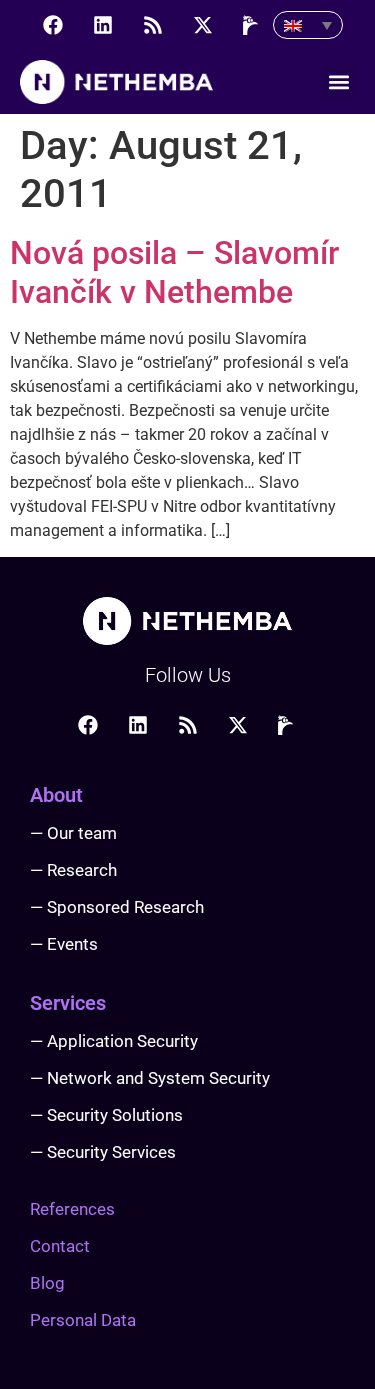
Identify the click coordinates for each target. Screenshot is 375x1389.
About (56, 795)
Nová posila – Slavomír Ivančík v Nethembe (174, 272)
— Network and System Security (150, 1078)
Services (68, 1003)
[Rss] (153, 25)
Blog (47, 1283)
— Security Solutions (106, 1115)
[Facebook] (53, 25)
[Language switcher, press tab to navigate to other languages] (308, 25)
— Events (64, 944)
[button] (338, 82)
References (72, 1209)
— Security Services (103, 1152)
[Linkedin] (103, 25)
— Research (73, 870)
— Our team (73, 833)
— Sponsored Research (117, 907)
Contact (60, 1246)
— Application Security (114, 1041)
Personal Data (83, 1320)
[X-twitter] (203, 25)
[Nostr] (253, 25)
